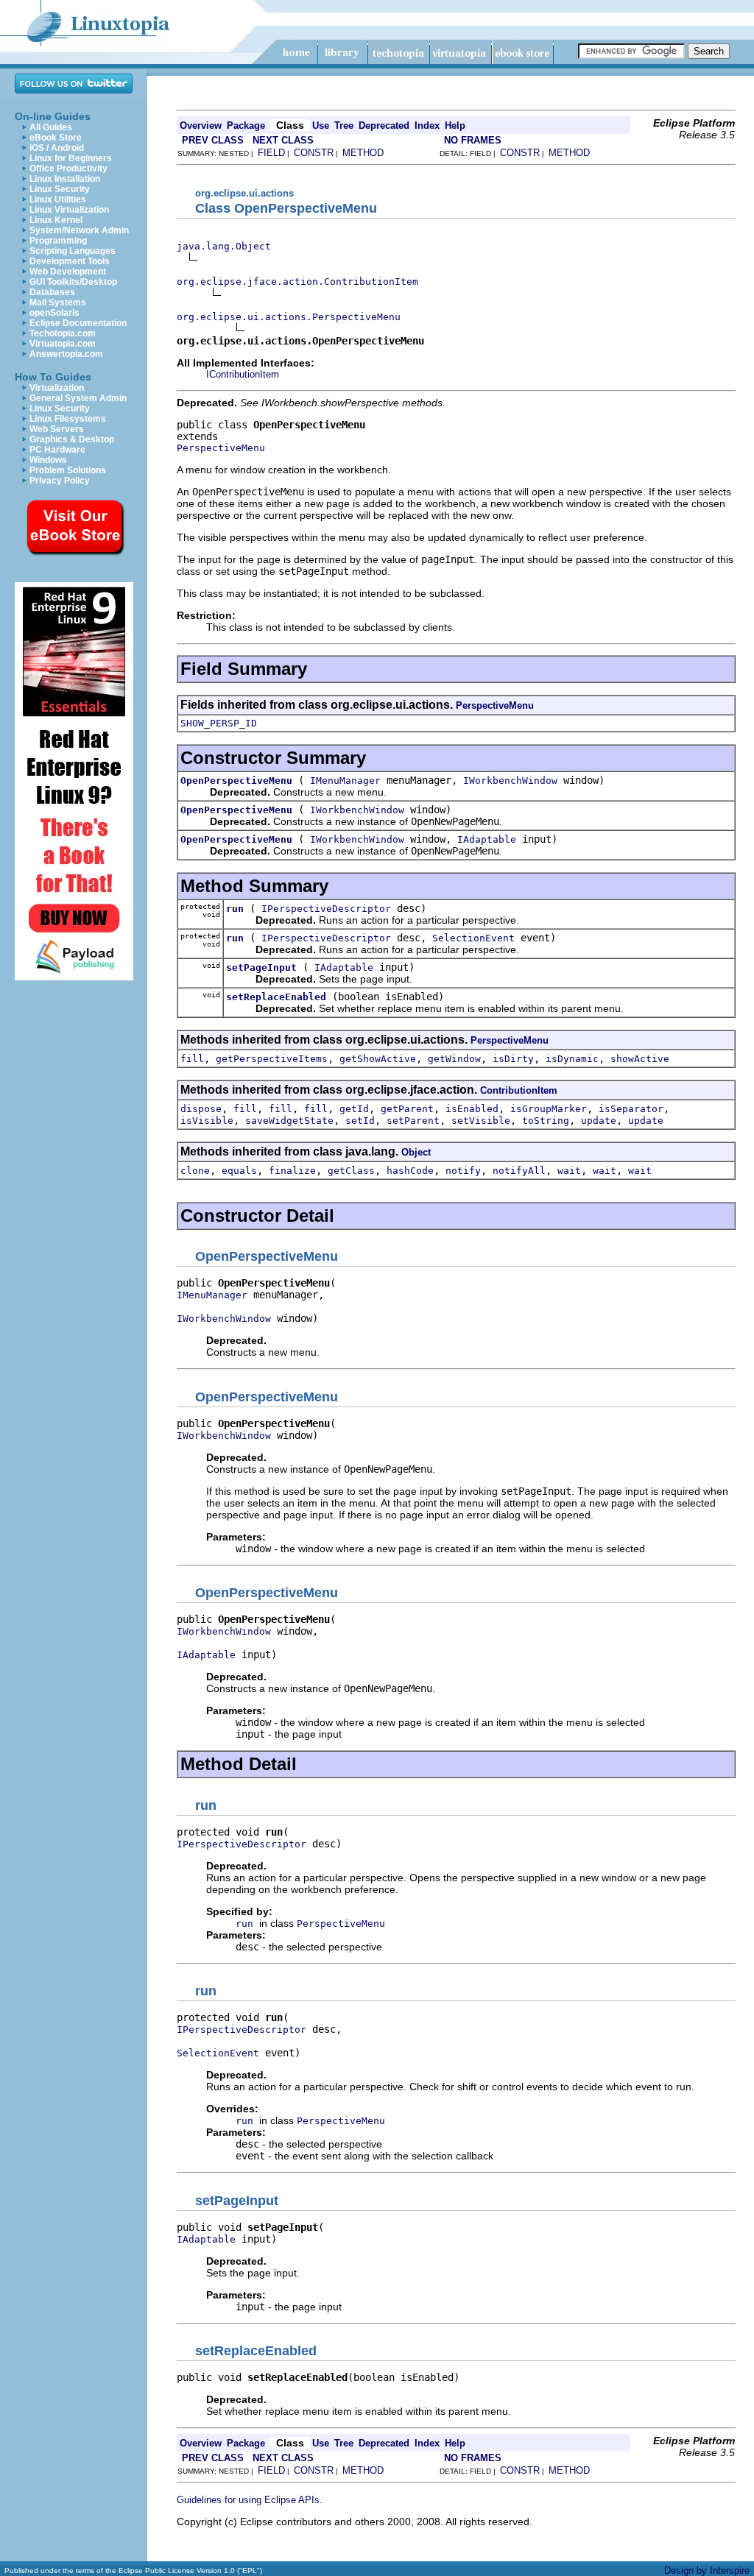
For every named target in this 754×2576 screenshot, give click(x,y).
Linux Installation (65, 179)
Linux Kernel (56, 220)
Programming (58, 241)
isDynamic (572, 1059)
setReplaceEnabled (276, 997)
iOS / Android (57, 148)
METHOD (363, 153)
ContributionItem (519, 1090)
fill (192, 1059)
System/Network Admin (79, 230)
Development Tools (70, 261)
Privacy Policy (60, 481)
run (235, 909)
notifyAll (519, 1171)
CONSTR (314, 153)
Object (416, 1152)
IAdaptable (487, 839)
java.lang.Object (224, 246)
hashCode (410, 1171)
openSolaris (54, 313)
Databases (52, 292)
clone (195, 1171)
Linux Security (60, 189)
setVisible (481, 1121)
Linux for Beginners (71, 158)
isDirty (513, 1059)
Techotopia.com (63, 333)
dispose (201, 1109)
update (599, 1121)
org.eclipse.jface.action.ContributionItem (297, 282)
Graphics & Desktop (72, 439)
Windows (48, 460)
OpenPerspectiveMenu (236, 781)
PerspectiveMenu (221, 448)
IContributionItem (243, 374)
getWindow (454, 1059)
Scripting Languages (73, 251)
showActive (640, 1059)
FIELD (271, 153)
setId (360, 1121)
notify (463, 1171)
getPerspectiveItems (272, 1059)
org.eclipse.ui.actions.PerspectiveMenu (289, 317)
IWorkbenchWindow (510, 781)
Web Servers (57, 429)
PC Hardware (57, 450)
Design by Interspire (707, 2570)
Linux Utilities (58, 199)
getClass (351, 1171)
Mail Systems (58, 302)
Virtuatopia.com (63, 344)
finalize (292, 1171)
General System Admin (78, 398)
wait (569, 1171)
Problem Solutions (68, 470)
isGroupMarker (549, 1109)
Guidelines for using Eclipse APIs (248, 2500)
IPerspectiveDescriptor (326, 909)
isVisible (207, 1121)
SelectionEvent (473, 938)
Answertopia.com (66, 354)
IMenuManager (345, 781)
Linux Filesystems (68, 419)
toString (546, 1121)
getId (354, 1109)
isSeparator (631, 1109)
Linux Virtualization (69, 210)
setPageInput (261, 967)
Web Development (68, 272)
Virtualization (57, 388)
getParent (407, 1109)
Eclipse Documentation (78, 323)
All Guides (51, 127)
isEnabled (472, 1109)
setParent (413, 1121)
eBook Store (56, 138)
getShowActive (378, 1059)
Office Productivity (68, 169)
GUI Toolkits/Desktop (73, 282)
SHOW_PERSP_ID (219, 723)
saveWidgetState (289, 1121)
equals (239, 1171)
